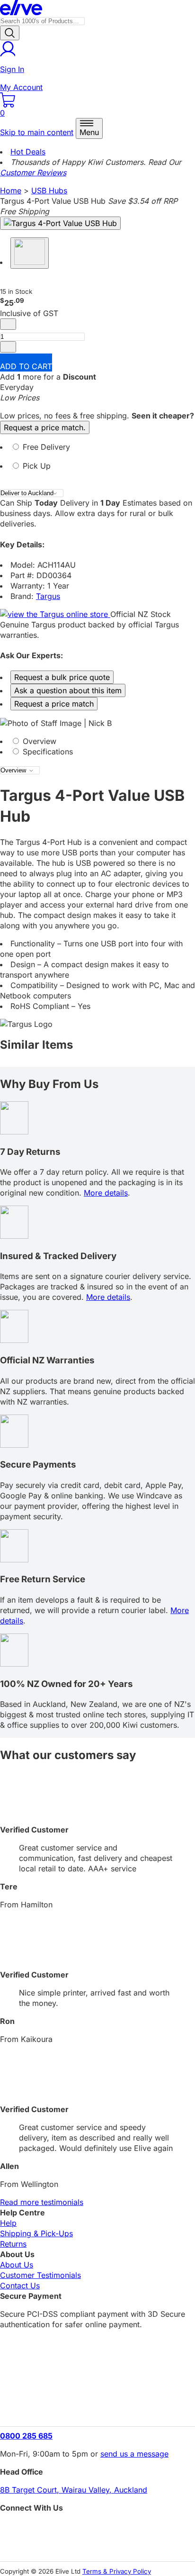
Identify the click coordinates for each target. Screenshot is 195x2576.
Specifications (47, 752)
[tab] (97, 451)
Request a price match (54, 704)
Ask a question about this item (68, 690)
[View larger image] (60, 223)
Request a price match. (45, 427)
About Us (17, 2265)
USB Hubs (49, 190)
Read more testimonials (42, 2202)
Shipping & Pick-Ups (36, 2233)
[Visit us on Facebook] (97, 2529)
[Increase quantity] (8, 347)
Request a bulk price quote (62, 677)
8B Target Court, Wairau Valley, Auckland (74, 2490)
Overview (38, 741)
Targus (48, 596)
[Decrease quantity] (8, 324)
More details (106, 1193)
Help (8, 2223)
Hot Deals (28, 152)
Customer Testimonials (40, 2275)
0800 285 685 (26, 2436)
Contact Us (20, 2286)
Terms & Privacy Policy (117, 2571)
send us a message (134, 2454)
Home (11, 190)
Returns (13, 2244)
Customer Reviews (33, 172)
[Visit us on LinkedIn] (97, 2545)
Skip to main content (37, 132)
